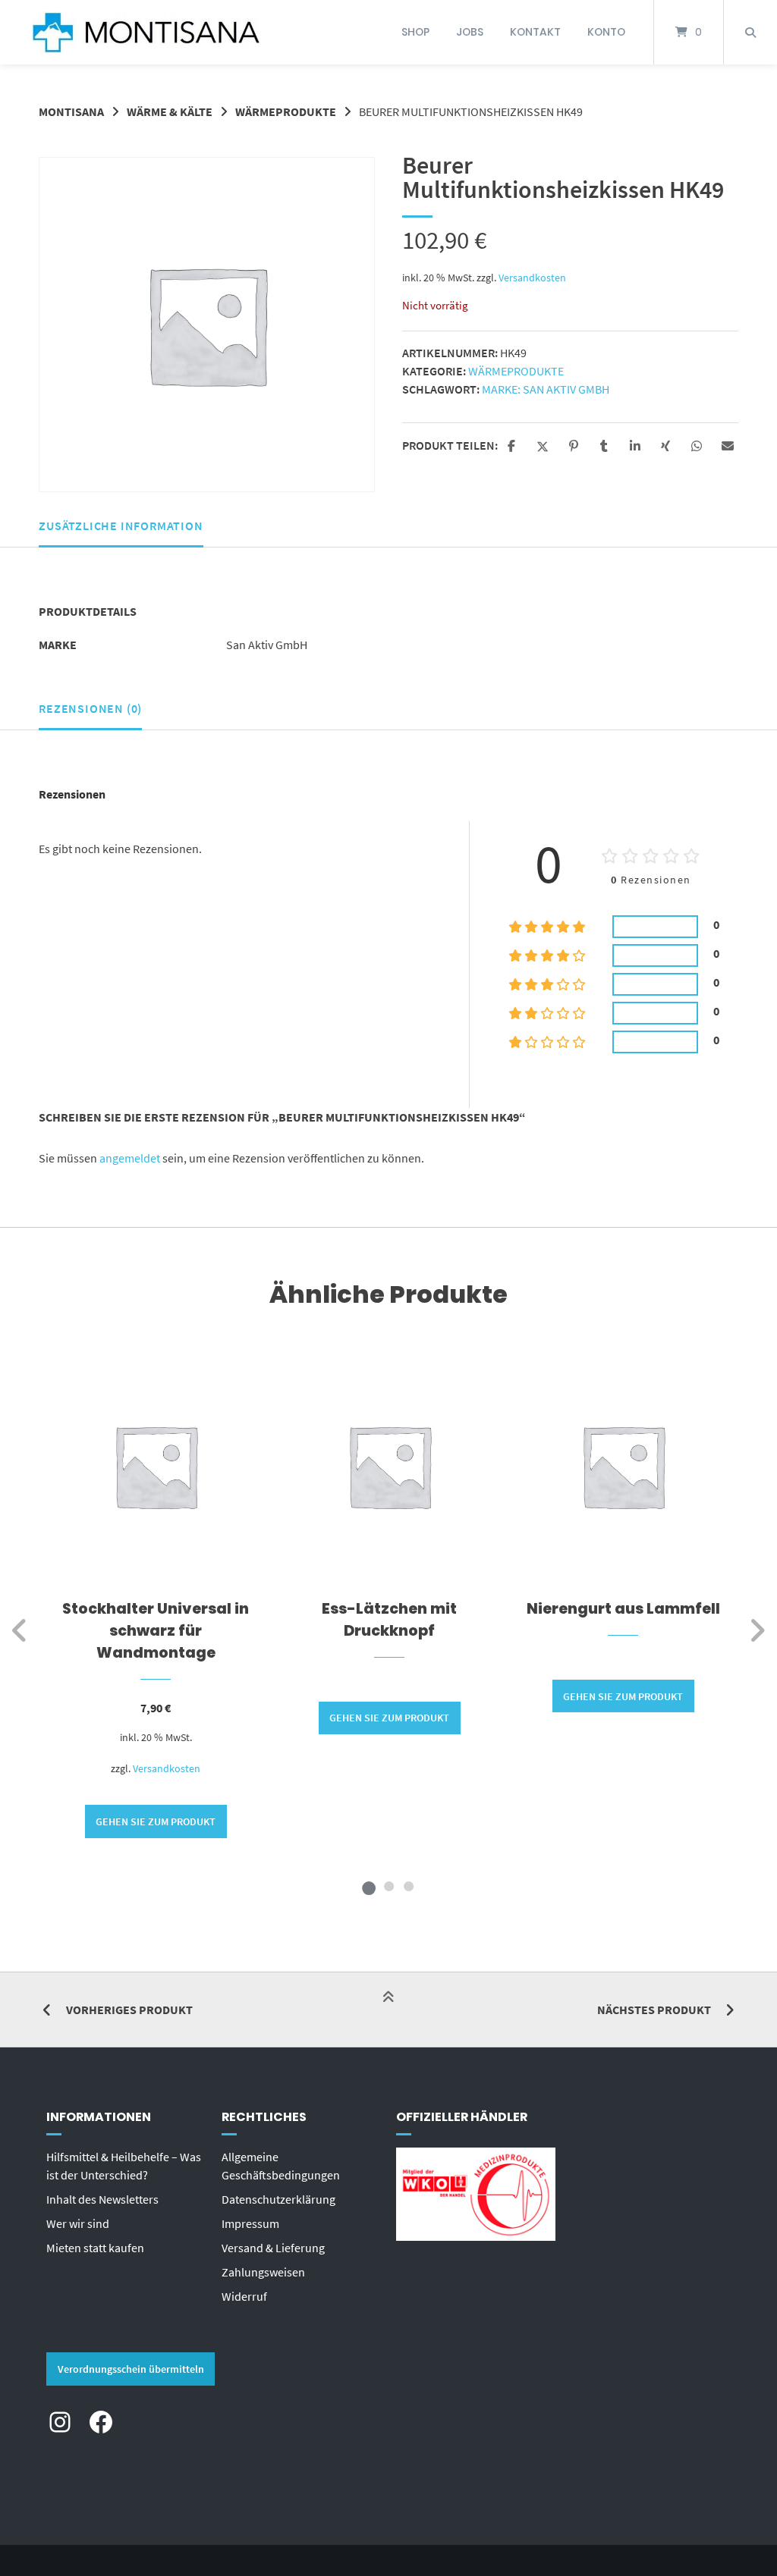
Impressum (250, 2223)
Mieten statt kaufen (95, 2248)
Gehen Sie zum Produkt (156, 1821)
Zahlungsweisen (263, 2272)
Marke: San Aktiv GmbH (546, 389)
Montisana (71, 111)
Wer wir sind (78, 2223)
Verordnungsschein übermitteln (131, 2369)
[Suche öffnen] (750, 32)
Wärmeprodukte (286, 111)
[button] (513, 447)
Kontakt (535, 32)
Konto (606, 32)
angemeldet (130, 1158)
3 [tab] (408, 1886)
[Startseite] (146, 32)
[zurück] (20, 1630)
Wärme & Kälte (170, 111)
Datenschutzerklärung (278, 2199)
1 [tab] (369, 1886)
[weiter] (757, 1630)
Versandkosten (532, 278)
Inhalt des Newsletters (102, 2199)
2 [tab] (388, 1886)
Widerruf (244, 2296)
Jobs (470, 32)
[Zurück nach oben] (388, 2011)
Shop (415, 32)
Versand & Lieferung (273, 2248)
